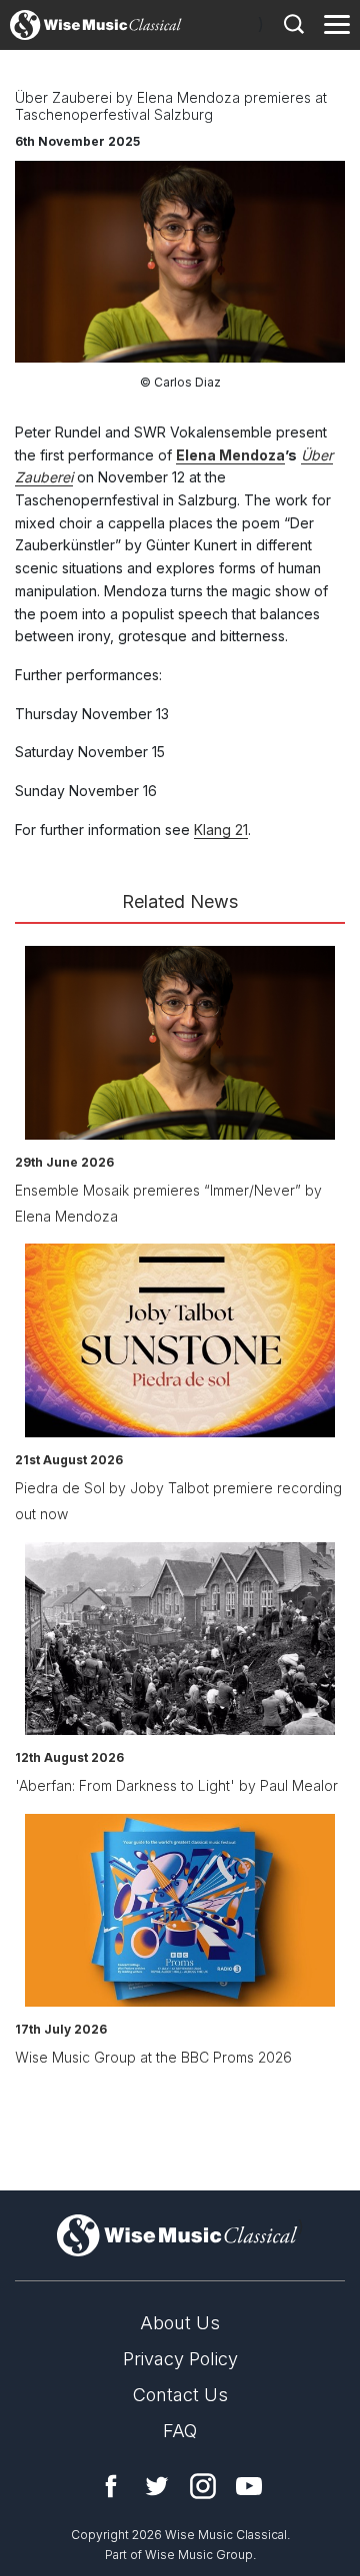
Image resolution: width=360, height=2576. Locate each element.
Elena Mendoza (230, 455)
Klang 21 (221, 830)
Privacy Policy (180, 2359)
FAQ (180, 2431)
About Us (180, 2323)
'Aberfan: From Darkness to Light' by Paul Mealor (176, 1785)
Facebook (111, 2486)
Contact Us (180, 2395)
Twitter (157, 2486)
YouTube (249, 2486)
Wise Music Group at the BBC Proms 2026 (153, 2057)
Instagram (203, 2486)
